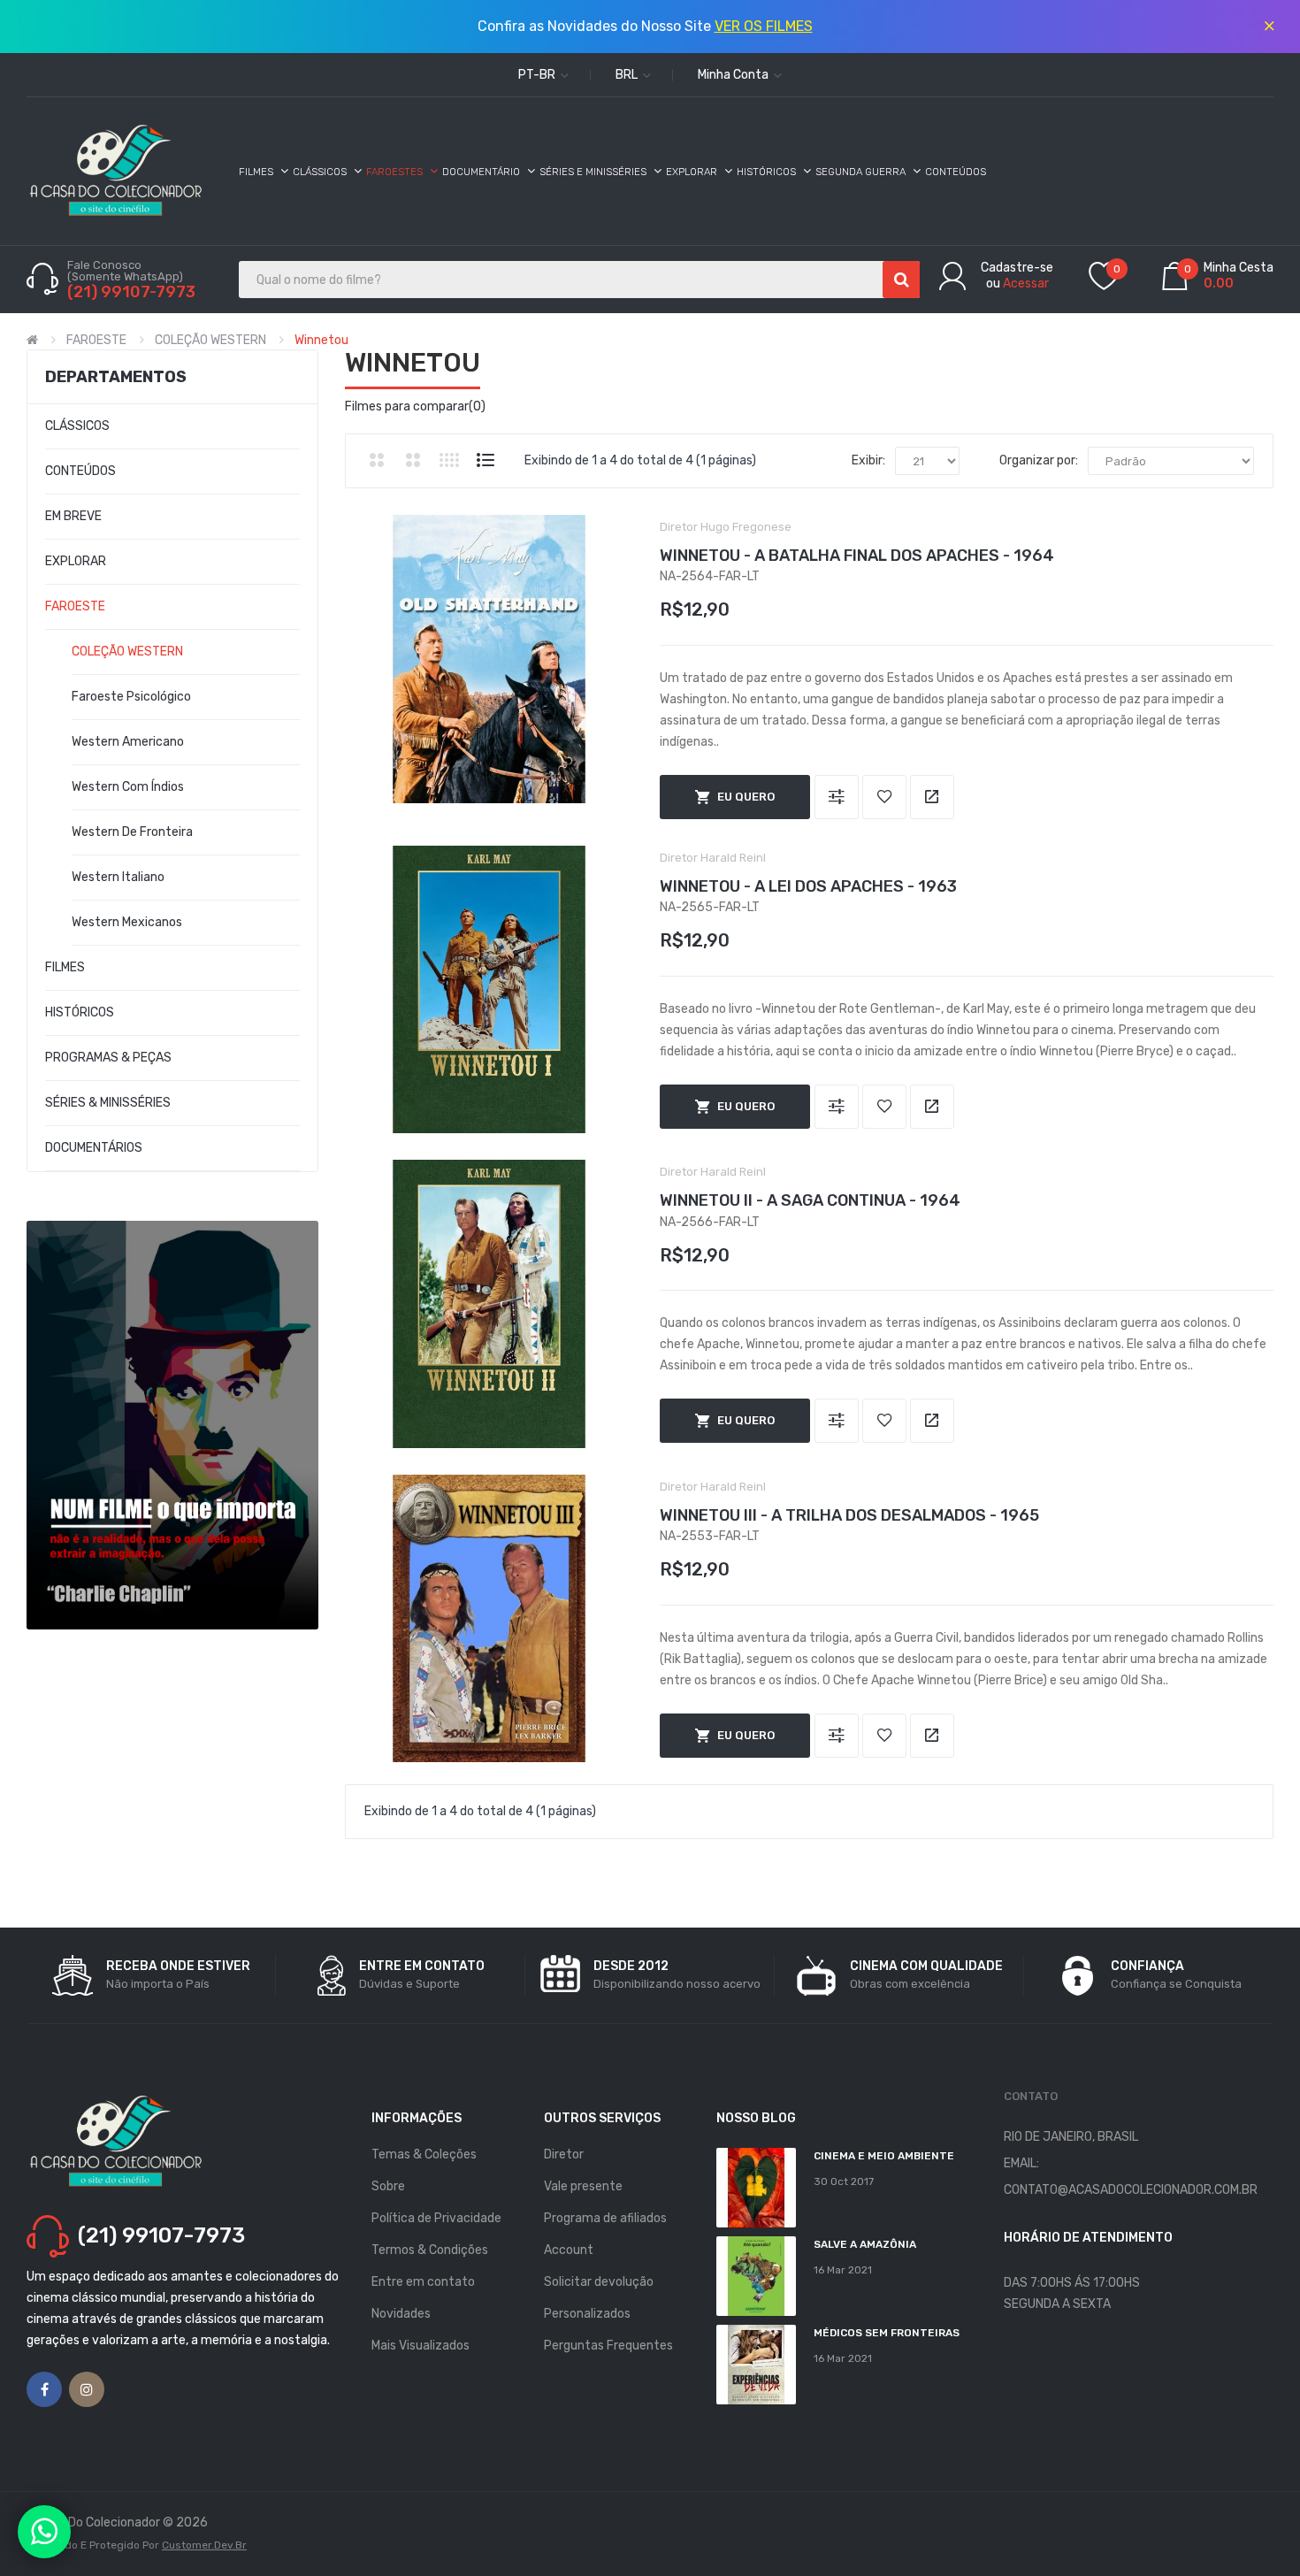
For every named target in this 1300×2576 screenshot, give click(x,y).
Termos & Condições (430, 2250)
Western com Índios (128, 787)
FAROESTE (96, 340)
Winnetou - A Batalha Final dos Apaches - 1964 (857, 556)
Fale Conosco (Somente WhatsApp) (126, 271)
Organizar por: (1039, 460)
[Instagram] (87, 2389)
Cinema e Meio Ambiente (884, 2156)
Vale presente (583, 2186)
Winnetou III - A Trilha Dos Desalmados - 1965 (849, 1515)
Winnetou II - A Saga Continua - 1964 (810, 1200)
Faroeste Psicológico (131, 697)
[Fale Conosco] (44, 2532)
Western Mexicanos (127, 922)
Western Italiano (118, 877)
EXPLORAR (76, 561)
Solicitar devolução (599, 2282)
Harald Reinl (733, 858)
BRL (628, 75)
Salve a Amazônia (865, 2244)
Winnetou (321, 340)
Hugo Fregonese (746, 527)
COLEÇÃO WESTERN (210, 340)
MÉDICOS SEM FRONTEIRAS (887, 2333)
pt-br (538, 75)
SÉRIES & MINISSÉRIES (108, 1103)
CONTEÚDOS (80, 471)
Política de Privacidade (436, 2218)
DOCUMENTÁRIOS (94, 1148)
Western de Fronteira (132, 832)
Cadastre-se (1017, 268)
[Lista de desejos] (884, 797)
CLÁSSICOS (77, 426)
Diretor (564, 2154)
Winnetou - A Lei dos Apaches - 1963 (808, 886)
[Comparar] (837, 797)
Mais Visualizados (421, 2346)
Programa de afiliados (605, 2218)
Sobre (388, 2186)
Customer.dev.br (204, 2545)
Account (569, 2250)
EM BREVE (73, 516)
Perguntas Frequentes (608, 2346)
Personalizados (587, 2314)
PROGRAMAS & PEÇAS (108, 1058)
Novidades (401, 2314)
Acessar (1026, 284)
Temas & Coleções (424, 2154)
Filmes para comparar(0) (415, 406)
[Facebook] (44, 2389)
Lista (486, 460)
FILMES (65, 967)
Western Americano (128, 742)
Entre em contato (423, 2282)
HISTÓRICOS (80, 1012)
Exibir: (868, 460)
